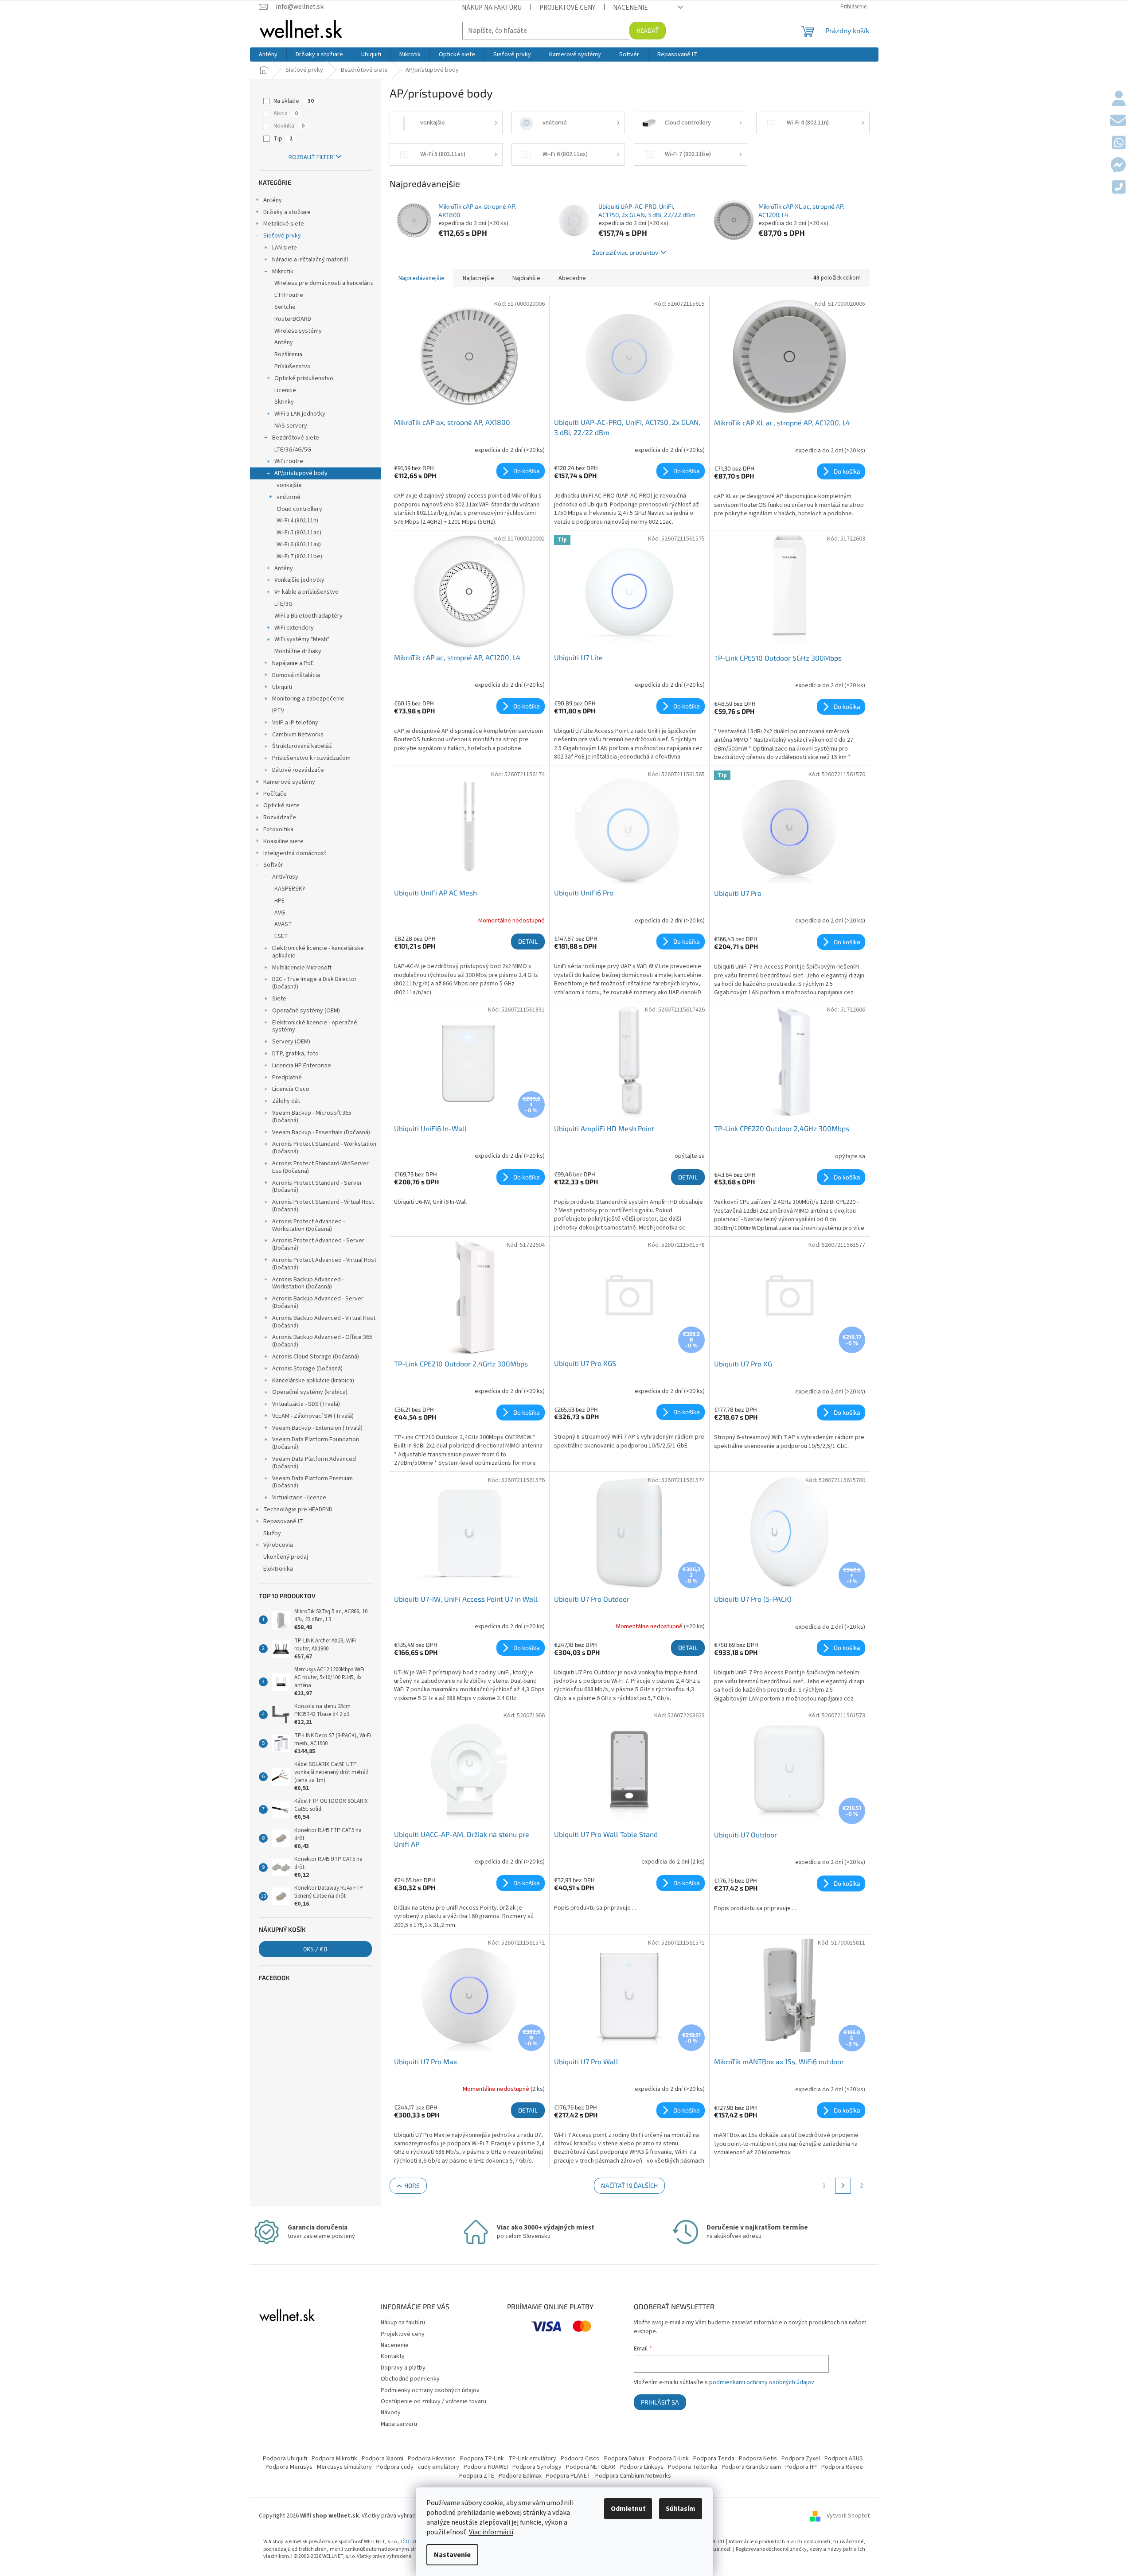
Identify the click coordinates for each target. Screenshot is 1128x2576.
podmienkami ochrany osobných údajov (762, 2382)
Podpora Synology (537, 2467)
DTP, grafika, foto (295, 1054)
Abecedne (572, 278)
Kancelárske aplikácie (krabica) (313, 1381)
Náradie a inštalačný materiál (310, 260)
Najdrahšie (526, 278)
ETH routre (289, 295)
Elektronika (278, 1569)
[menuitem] (268, 54)
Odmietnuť (628, 2509)
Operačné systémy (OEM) (306, 1011)
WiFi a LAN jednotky (300, 414)
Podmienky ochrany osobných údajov (430, 2390)
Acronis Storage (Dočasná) (307, 1369)
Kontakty (393, 2356)
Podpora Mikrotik (334, 2459)
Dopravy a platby (403, 2368)
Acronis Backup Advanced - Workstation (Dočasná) (308, 1283)
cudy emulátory (439, 2467)
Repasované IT (283, 1521)
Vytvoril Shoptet (848, 2516)
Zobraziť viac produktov (625, 252)
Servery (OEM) (291, 1042)
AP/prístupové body (301, 473)
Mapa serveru (399, 2424)
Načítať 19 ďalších (629, 2185)
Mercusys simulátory (344, 2467)
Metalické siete (284, 224)
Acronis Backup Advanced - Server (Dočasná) (318, 1302)
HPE (279, 901)
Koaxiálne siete (283, 841)
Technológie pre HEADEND (298, 1510)
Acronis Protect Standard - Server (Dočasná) (317, 1187)
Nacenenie (630, 8)
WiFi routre (289, 461)
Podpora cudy (395, 2467)
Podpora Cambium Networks (633, 2476)
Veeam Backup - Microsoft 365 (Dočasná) (312, 1117)
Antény (273, 200)
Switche (285, 307)
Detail (528, 941)
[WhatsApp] (1119, 144)
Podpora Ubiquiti (285, 2459)
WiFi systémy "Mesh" (302, 639)
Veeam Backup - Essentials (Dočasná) (321, 1132)
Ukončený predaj (286, 1557)
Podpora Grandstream (751, 2467)
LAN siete (285, 248)
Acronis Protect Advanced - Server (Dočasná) (318, 1244)
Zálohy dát (286, 1101)
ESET (281, 936)
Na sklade (294, 101)
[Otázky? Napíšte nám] (1118, 121)
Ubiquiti (282, 687)
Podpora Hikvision (432, 2459)
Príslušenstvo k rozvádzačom (311, 758)
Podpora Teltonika (693, 2467)
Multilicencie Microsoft (302, 968)
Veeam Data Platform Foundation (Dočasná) (316, 1443)
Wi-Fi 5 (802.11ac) (299, 533)
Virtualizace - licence (299, 1498)
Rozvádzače (280, 817)
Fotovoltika (278, 829)
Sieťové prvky (282, 236)
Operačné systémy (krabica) (310, 1392)
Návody (391, 2413)
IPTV (278, 711)
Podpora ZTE (477, 2476)
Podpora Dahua (624, 2459)
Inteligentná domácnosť (295, 853)
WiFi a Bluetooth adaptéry (308, 616)
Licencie (285, 390)
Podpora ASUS (844, 2459)
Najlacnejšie (478, 278)
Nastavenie (452, 2555)
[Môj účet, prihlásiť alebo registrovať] (1119, 99)
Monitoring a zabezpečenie (308, 699)
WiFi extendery (294, 628)
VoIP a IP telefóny (295, 723)
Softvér (273, 865)
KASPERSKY (290, 889)
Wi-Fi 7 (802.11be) (299, 556)
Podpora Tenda (714, 2459)
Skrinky (284, 402)
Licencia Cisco (291, 1089)
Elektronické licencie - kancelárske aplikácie (318, 952)
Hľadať (648, 30)
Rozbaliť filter (311, 157)
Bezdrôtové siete (296, 438)
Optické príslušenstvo (304, 378)
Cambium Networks (298, 735)
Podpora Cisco (580, 2459)
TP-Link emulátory (532, 2459)
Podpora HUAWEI (486, 2467)
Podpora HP (801, 2467)
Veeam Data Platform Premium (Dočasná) (312, 1482)
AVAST (283, 924)
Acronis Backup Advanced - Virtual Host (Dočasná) (324, 1322)
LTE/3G (283, 604)
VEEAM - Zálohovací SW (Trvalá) (313, 1416)
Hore (412, 2185)
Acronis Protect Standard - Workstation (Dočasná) (324, 1148)
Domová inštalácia (296, 675)
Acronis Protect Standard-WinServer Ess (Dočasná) (320, 1167)
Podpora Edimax (520, 2476)
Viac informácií (491, 2532)
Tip (283, 139)
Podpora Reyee (842, 2467)
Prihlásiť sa (660, 2402)
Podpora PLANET (568, 2476)
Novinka (289, 126)
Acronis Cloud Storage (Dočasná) (316, 1357)
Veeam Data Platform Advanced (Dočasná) (314, 1463)
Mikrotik (283, 272)
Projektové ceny (567, 8)
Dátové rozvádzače (298, 770)
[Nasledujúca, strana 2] (843, 2186)
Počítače (275, 794)
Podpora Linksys (642, 2467)
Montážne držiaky (298, 651)
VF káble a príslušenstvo (306, 592)
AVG (280, 913)
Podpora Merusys (289, 2467)
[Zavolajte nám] (1119, 188)
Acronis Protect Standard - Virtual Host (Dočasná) (323, 1206)
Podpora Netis (758, 2459)
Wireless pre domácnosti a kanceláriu (324, 283)
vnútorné (289, 497)
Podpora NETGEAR (591, 2467)
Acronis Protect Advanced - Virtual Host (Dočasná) (324, 1264)
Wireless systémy (298, 331)
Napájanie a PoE (293, 663)
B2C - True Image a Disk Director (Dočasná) (314, 983)
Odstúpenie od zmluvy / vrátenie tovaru (433, 2401)
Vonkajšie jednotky (299, 580)
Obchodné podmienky (410, 2379)
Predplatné (287, 1078)
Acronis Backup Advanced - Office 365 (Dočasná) (322, 1341)
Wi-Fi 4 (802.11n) (297, 521)
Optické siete (281, 805)
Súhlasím (681, 2509)
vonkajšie (289, 485)
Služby (272, 1533)
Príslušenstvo (293, 366)
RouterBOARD (293, 319)
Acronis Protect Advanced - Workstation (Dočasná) (308, 1225)
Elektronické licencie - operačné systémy (315, 1026)
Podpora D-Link (669, 2459)
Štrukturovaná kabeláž (302, 746)
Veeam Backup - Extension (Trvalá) (317, 1428)
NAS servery (291, 426)
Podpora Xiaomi (383, 2459)
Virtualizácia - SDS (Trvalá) (306, 1404)
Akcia (286, 113)
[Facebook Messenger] (1118, 166)
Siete (279, 999)
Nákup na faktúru (492, 8)
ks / (315, 1949)
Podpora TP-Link (482, 2459)
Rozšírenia (288, 354)
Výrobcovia (278, 1545)
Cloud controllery (299, 509)
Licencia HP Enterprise (302, 1066)
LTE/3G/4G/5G (293, 450)
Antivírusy (285, 877)
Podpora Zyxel (801, 2459)
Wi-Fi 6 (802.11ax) (299, 545)
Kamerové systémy (289, 782)
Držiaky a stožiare (287, 212)
